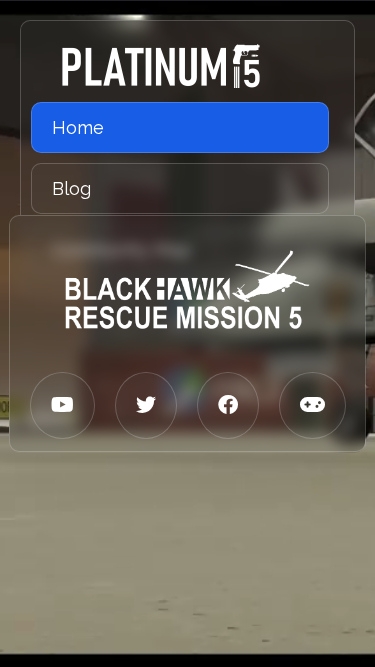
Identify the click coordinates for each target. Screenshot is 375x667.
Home (78, 127)
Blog (71, 188)
